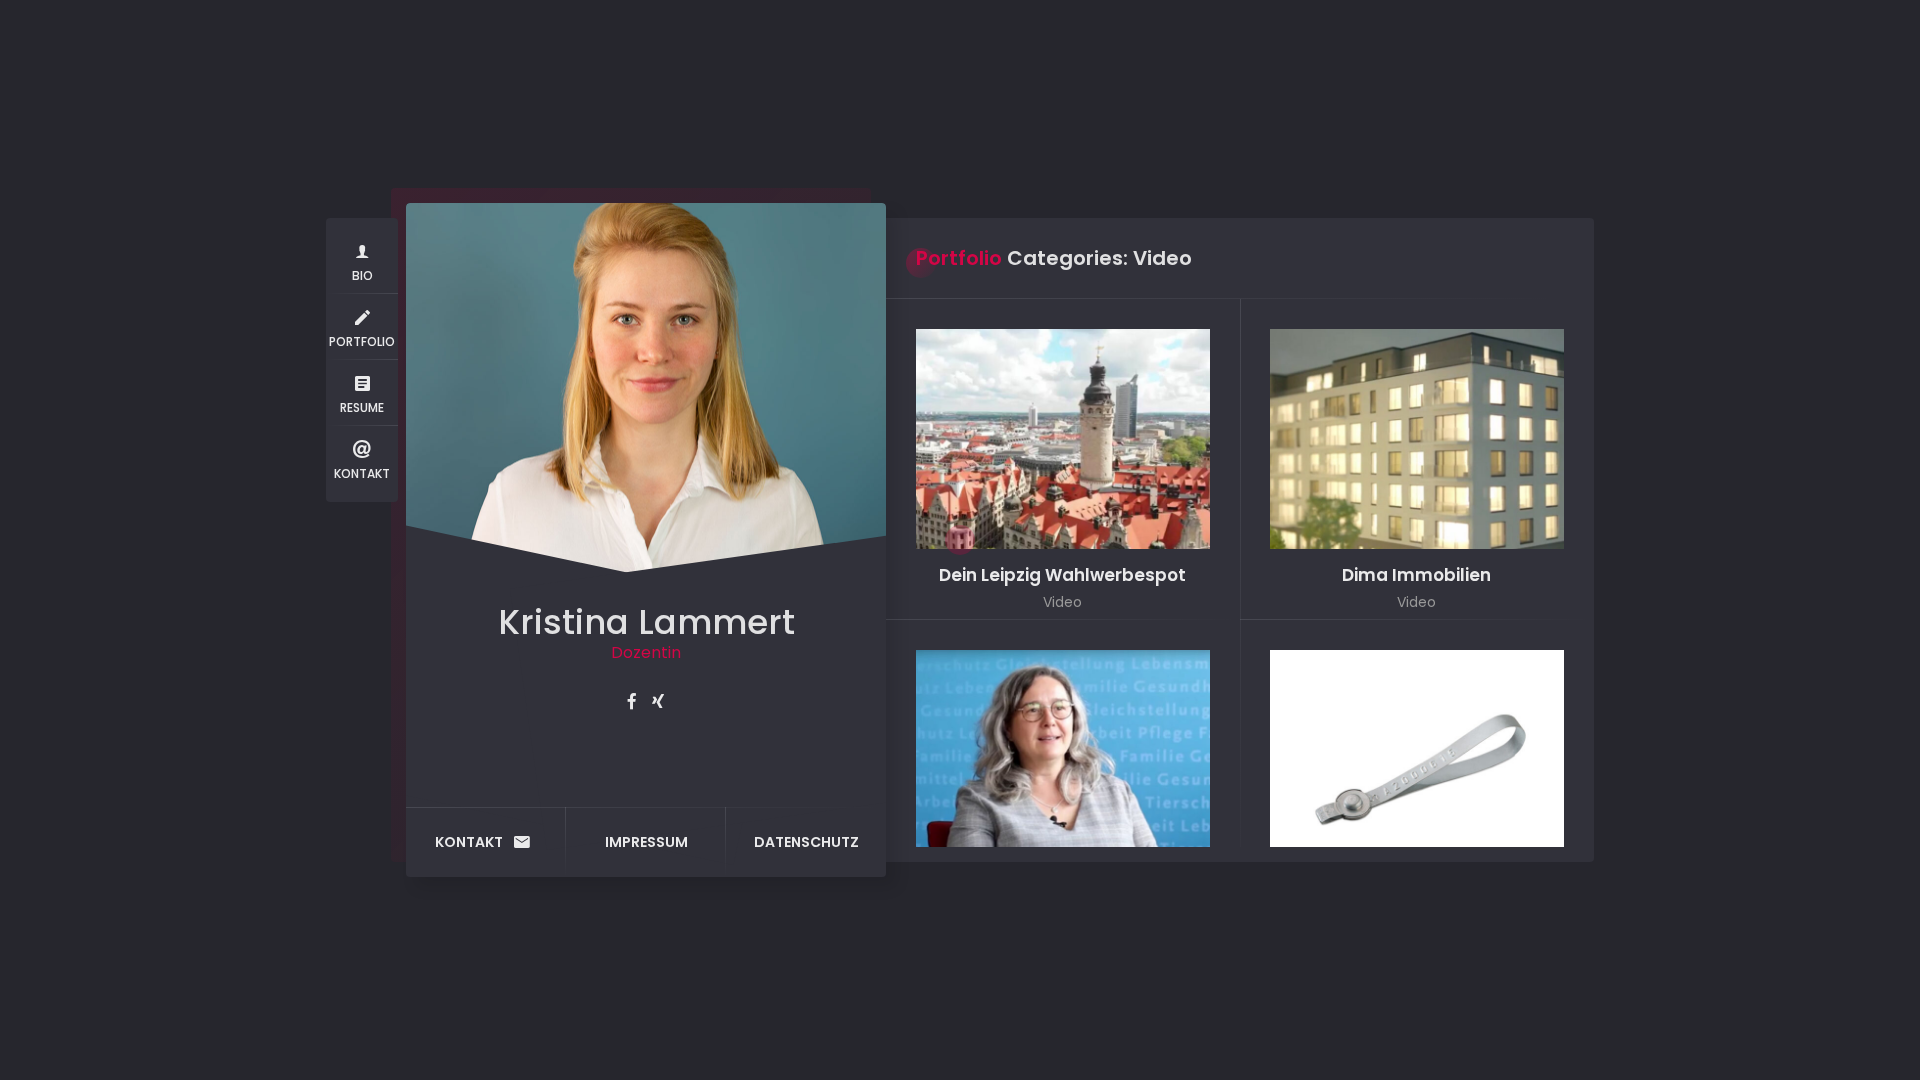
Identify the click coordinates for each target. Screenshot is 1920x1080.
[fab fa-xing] (658, 701)
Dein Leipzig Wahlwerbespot (1062, 575)
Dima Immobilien (1416, 575)
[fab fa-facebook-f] (632, 701)
